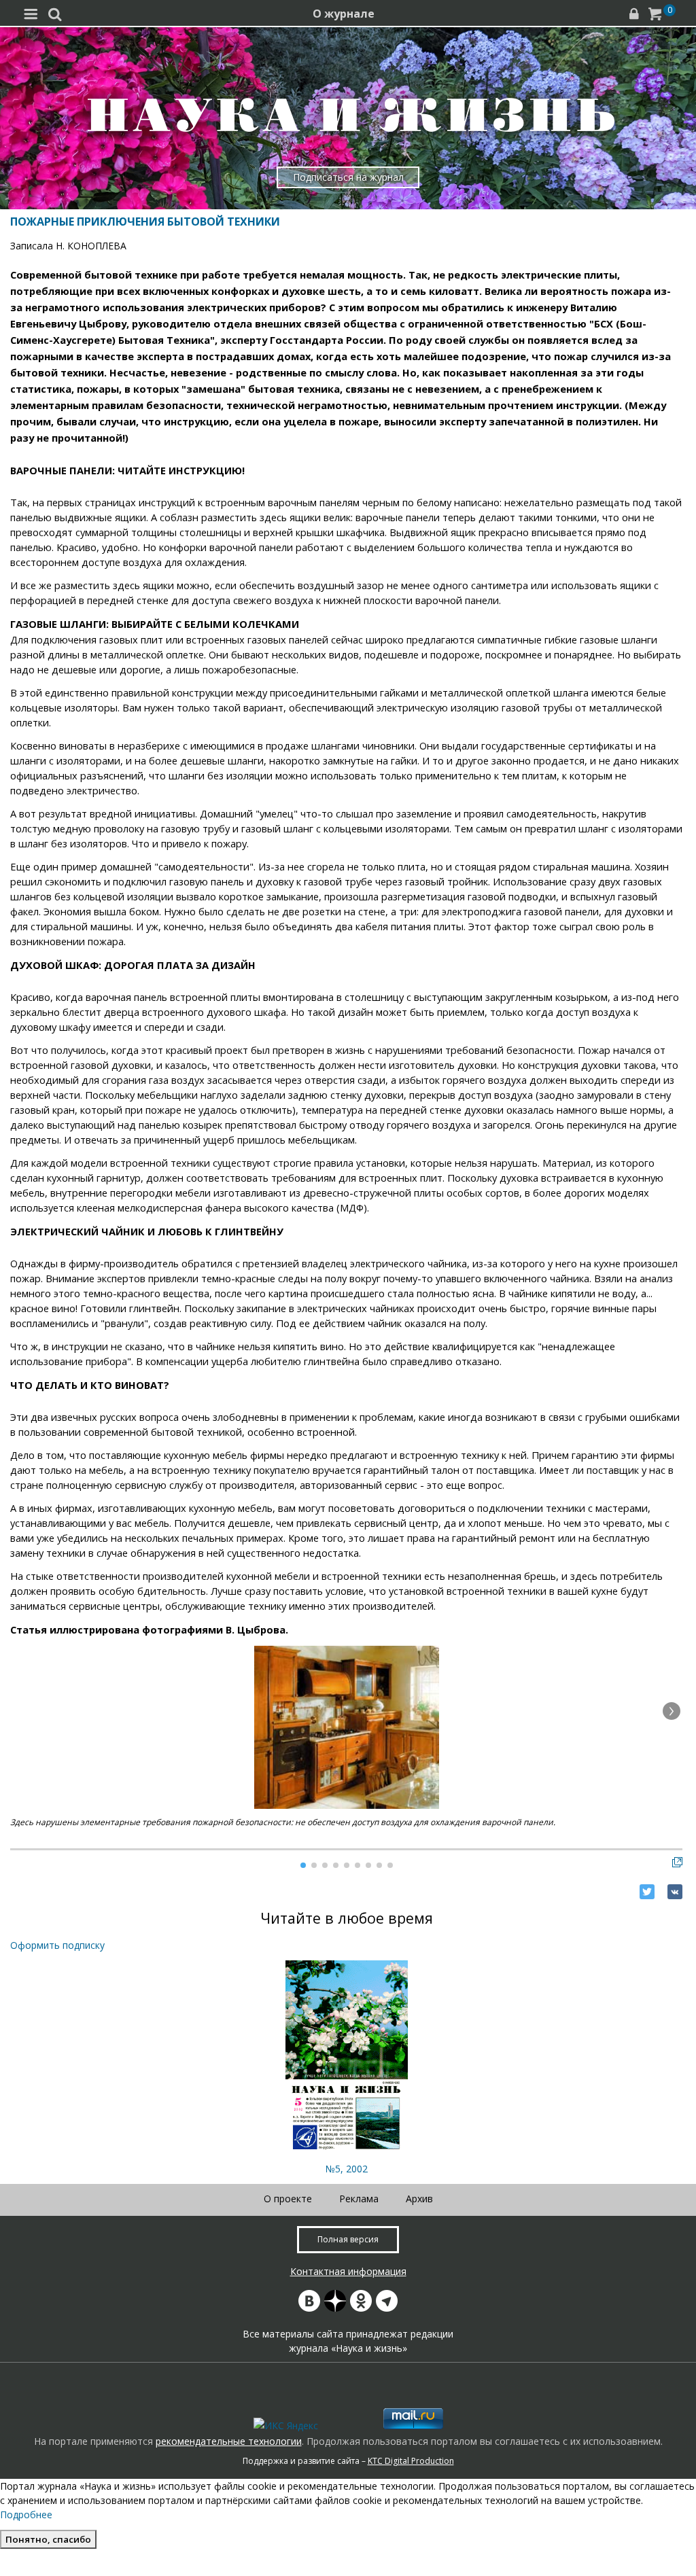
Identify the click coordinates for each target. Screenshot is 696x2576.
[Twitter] (647, 1892)
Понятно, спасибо (48, 2539)
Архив (419, 2199)
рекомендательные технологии (229, 2441)
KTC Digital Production (411, 2461)
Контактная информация (348, 2271)
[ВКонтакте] (675, 1892)
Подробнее (26, 2515)
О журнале (344, 14)
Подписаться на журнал (348, 177)
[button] (672, 1711)
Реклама (359, 2199)
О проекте (288, 2199)
